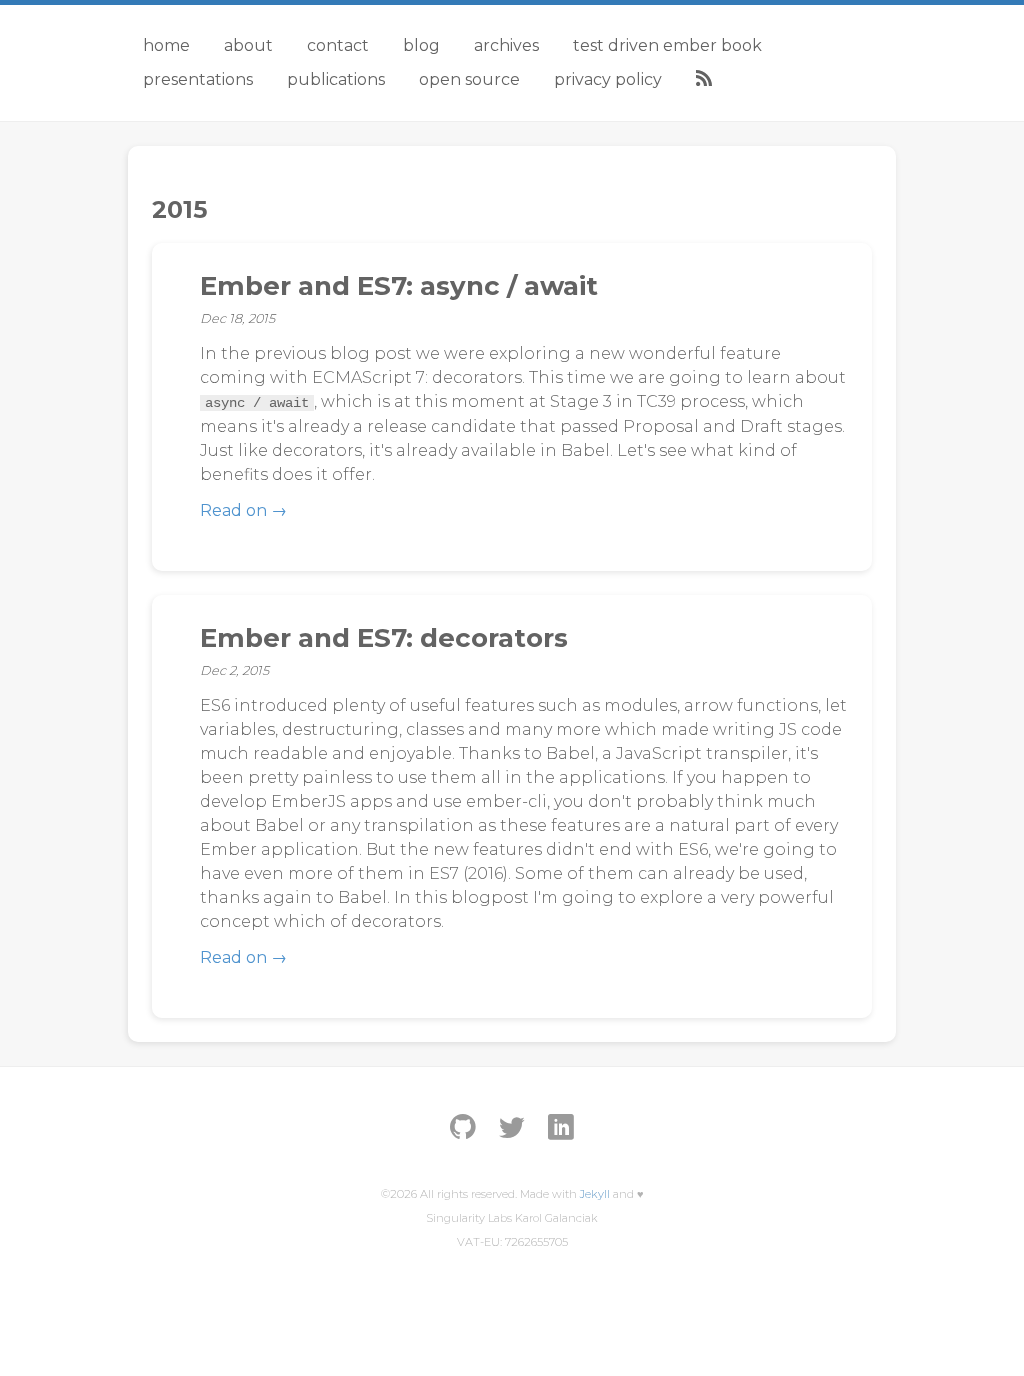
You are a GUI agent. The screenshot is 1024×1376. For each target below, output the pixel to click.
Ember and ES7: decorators (384, 638)
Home (166, 45)
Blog (421, 45)
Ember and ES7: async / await (399, 286)
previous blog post (333, 353)
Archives (506, 45)
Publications (336, 79)
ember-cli (506, 801)
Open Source (469, 79)
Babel (585, 450)
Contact (338, 45)
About (248, 45)
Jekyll (595, 1194)
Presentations (198, 79)
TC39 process (691, 401)
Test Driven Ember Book (667, 45)
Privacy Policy (608, 79)
